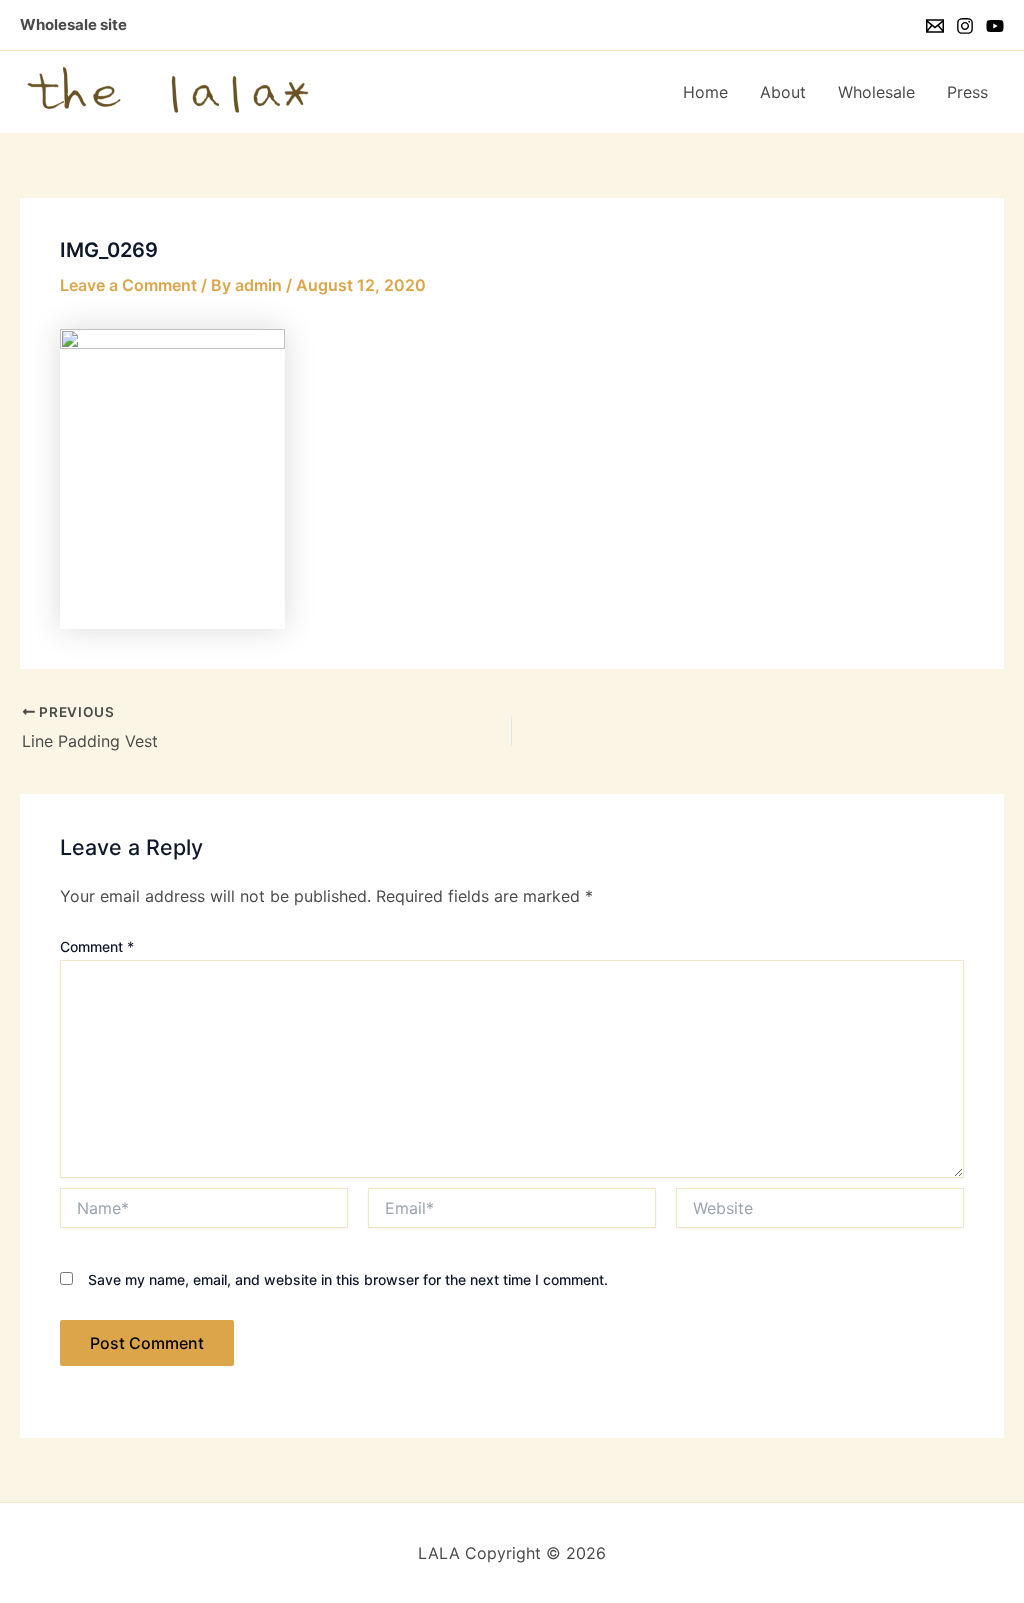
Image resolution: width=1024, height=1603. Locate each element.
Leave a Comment (128, 285)
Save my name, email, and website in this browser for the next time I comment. (348, 1279)
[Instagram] (965, 26)
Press (967, 92)
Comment (97, 946)
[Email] (935, 26)
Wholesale (876, 92)
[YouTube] (995, 26)
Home (705, 92)
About (783, 92)
